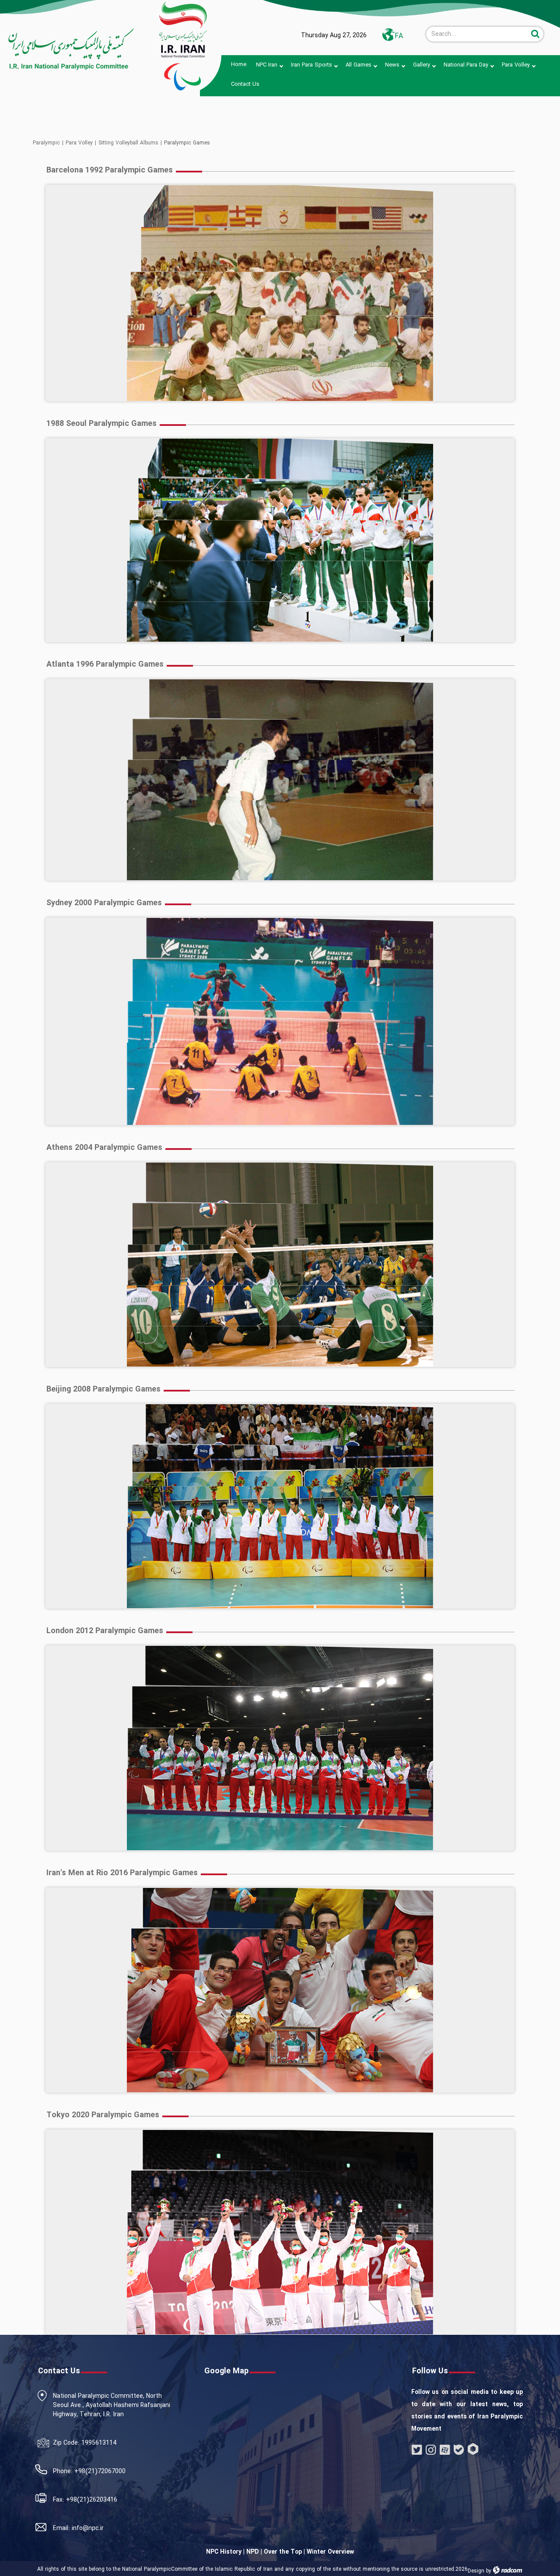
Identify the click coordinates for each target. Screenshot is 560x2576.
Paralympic (46, 143)
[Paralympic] (68, 49)
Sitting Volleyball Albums (128, 143)
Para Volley (79, 143)
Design (476, 2571)
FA (399, 36)
